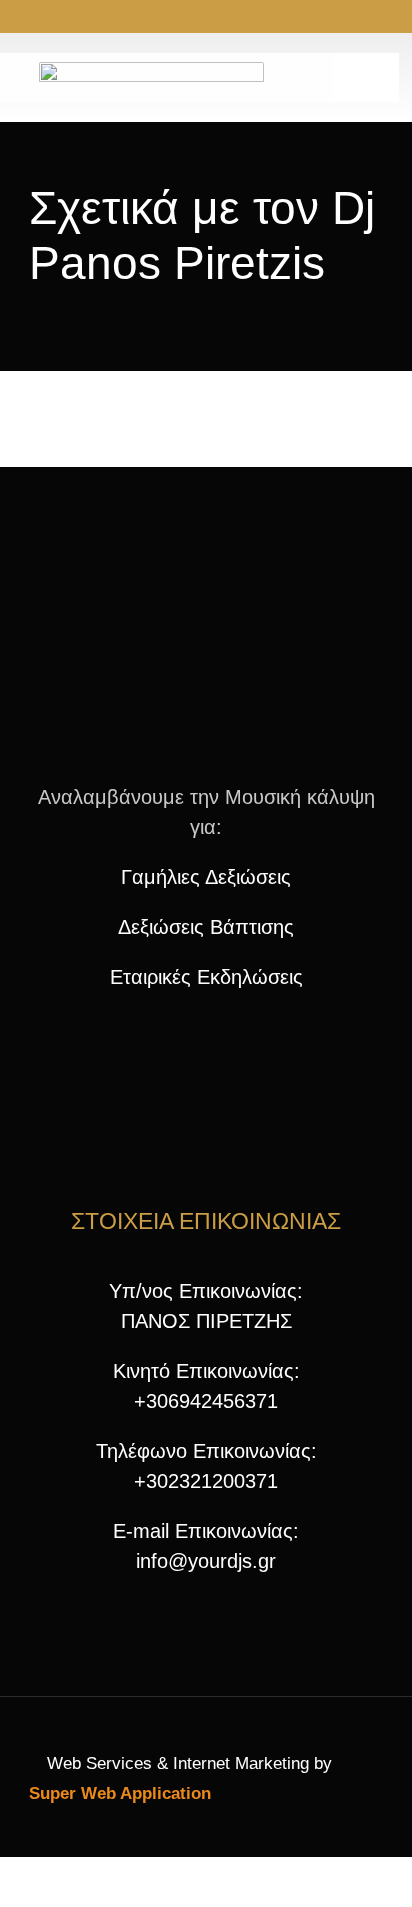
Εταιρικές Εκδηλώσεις (206, 977)
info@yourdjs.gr (206, 1561)
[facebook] (158, 18)
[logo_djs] (151, 72)
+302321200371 (206, 1481)
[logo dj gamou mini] (206, 577)
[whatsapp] (254, 18)
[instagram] (190, 18)
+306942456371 (206, 1401)
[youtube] (222, 18)
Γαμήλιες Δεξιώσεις (206, 877)
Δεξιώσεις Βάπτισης (206, 927)
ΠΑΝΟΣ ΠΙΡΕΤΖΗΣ (206, 1321)
